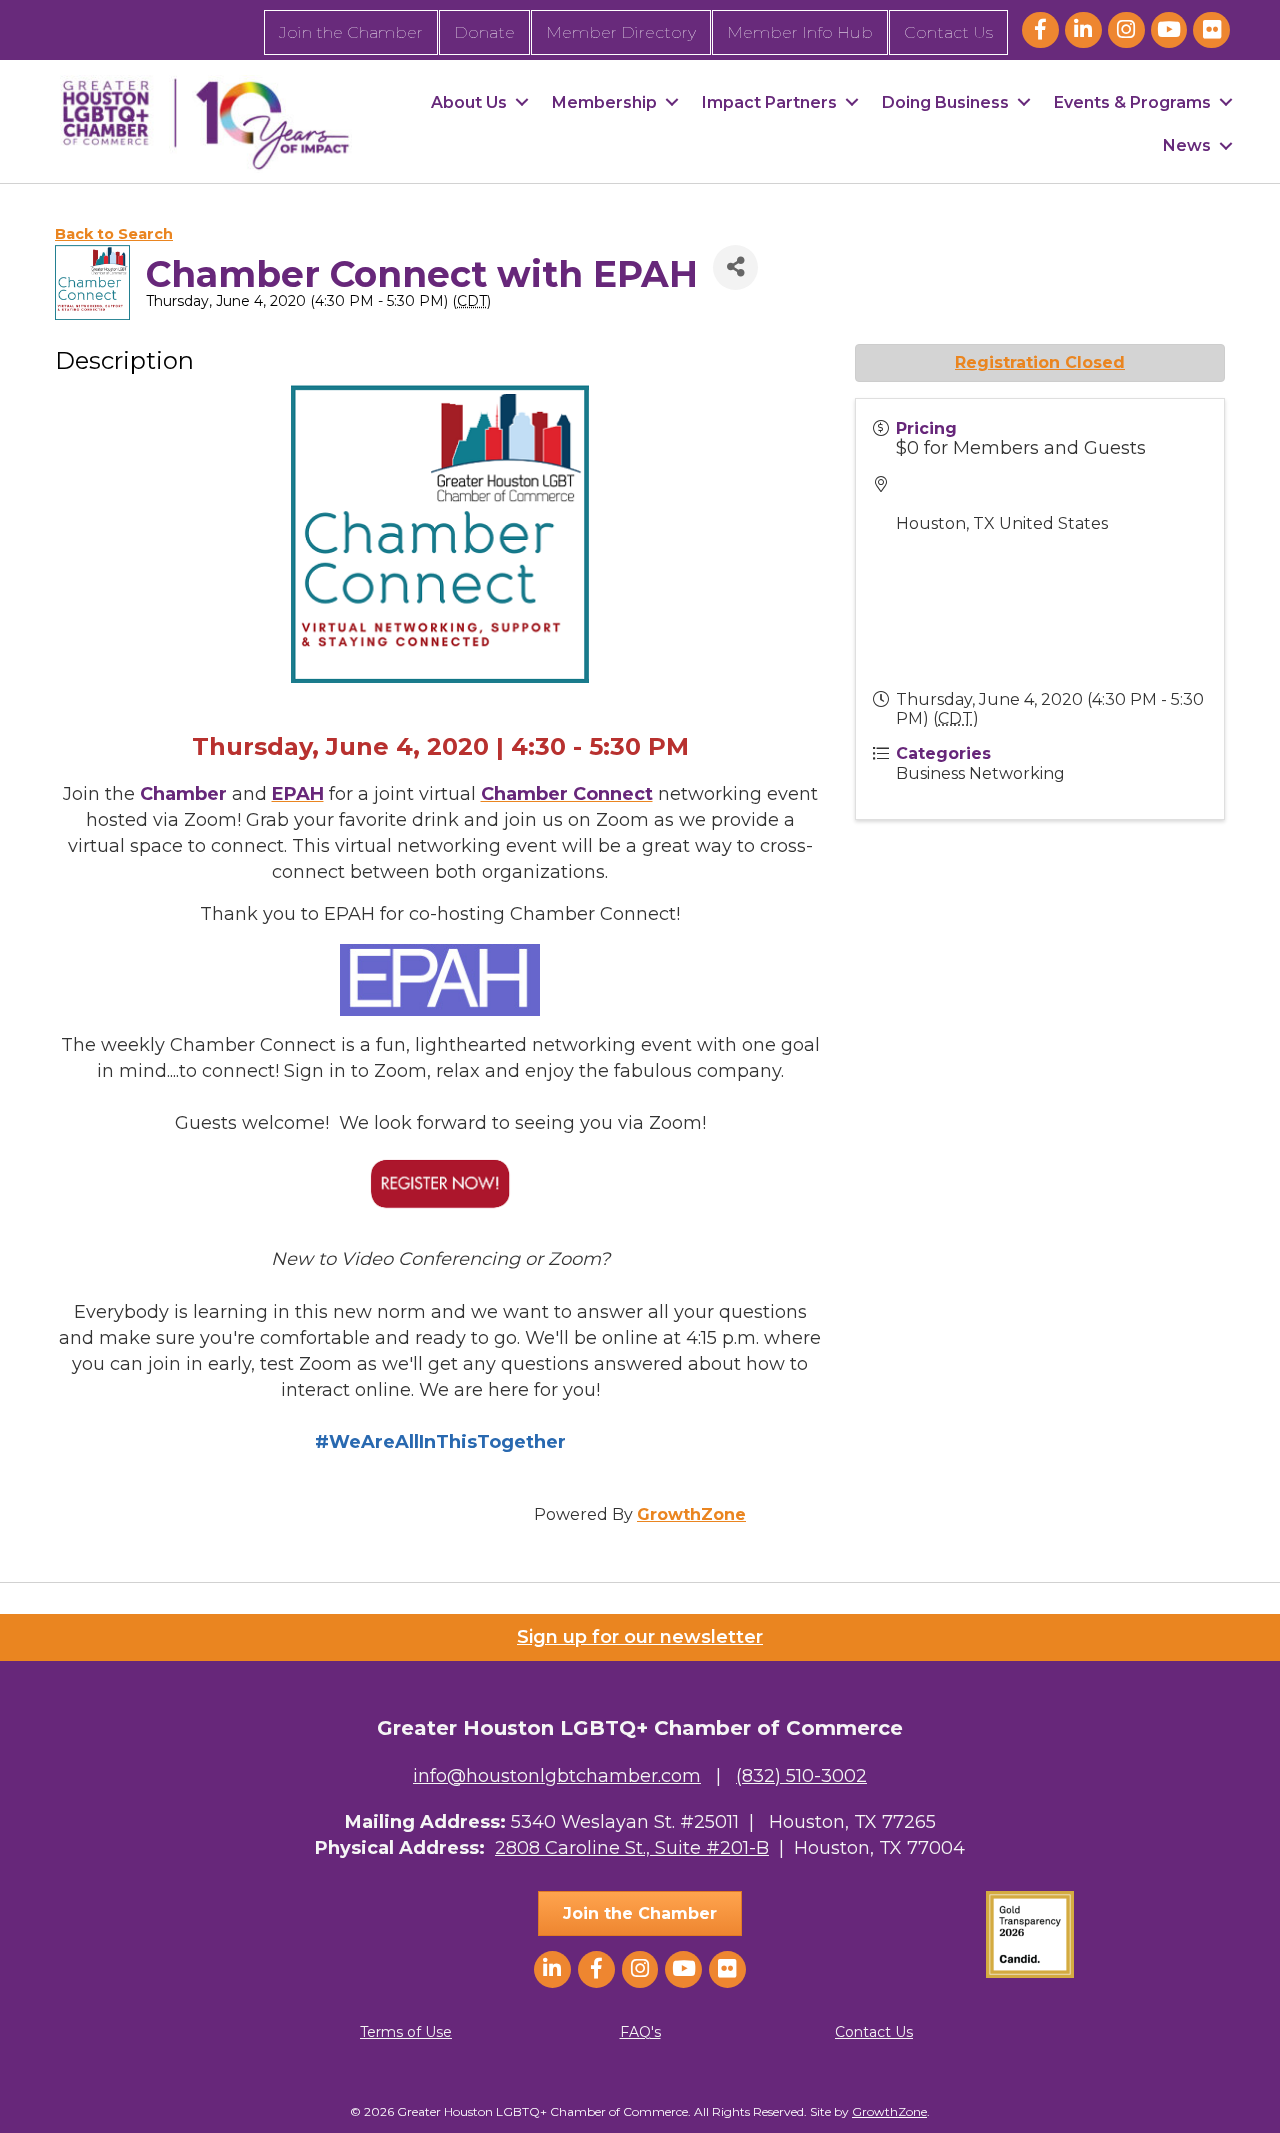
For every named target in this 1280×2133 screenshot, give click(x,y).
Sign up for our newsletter (640, 1637)
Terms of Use (406, 2032)
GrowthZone (691, 1514)
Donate (484, 32)
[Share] (735, 267)
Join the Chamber (351, 32)
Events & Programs (1132, 102)
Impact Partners (769, 102)
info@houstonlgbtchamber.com (557, 1776)
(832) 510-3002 (801, 1776)
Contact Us (948, 32)
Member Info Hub (800, 32)
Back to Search (114, 234)
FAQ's (640, 2032)
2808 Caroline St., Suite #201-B (632, 1848)
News (1187, 145)
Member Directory (621, 32)
